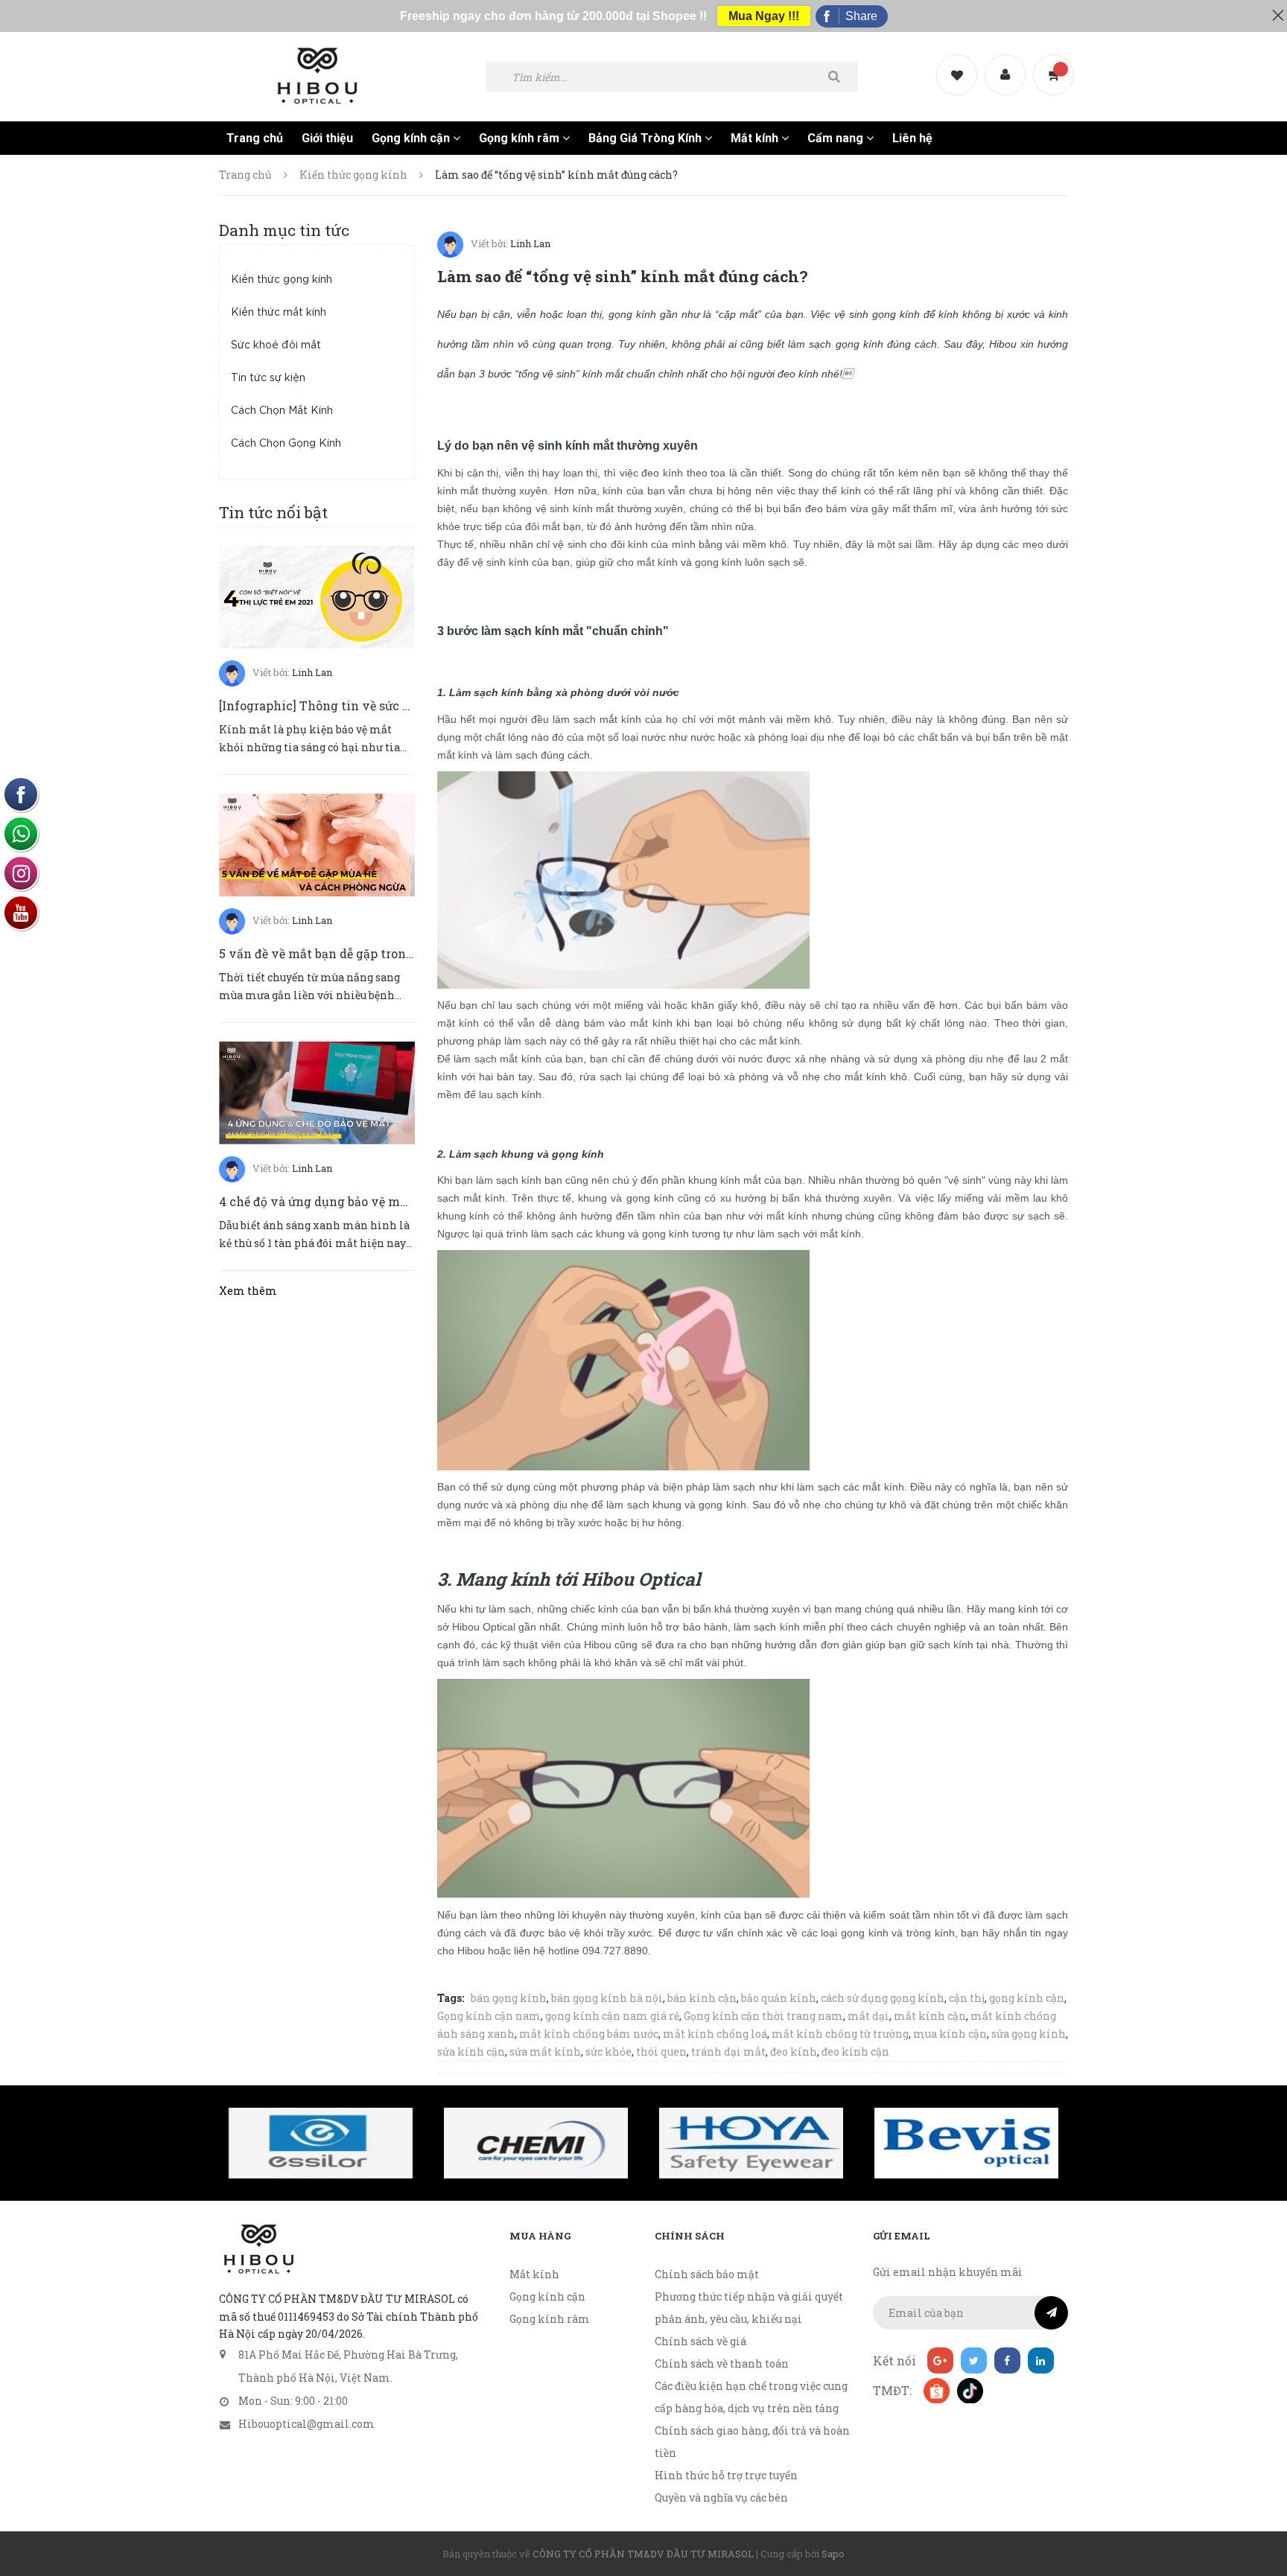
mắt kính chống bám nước (589, 2034)
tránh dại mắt (728, 2051)
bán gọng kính (509, 1998)
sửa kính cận (471, 2051)
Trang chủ (255, 138)
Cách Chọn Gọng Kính (286, 444)
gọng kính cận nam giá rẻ (612, 2016)
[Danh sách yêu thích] (959, 62)
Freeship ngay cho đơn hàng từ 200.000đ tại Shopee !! (553, 16)
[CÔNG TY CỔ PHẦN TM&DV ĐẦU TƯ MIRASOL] (258, 2249)
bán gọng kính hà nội (607, 1998)
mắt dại (868, 2016)
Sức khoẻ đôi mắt (276, 345)
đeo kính (794, 2051)
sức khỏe (608, 2051)
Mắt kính (756, 138)
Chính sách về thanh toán (722, 2363)
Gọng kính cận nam (489, 2016)
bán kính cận (702, 1998)
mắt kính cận (930, 2016)
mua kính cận (950, 2034)
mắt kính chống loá (715, 2034)
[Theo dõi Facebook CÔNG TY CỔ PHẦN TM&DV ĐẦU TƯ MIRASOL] (1007, 2360)
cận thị (967, 1998)
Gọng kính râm (521, 138)
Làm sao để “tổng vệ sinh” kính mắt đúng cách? (622, 276)
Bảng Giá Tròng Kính (646, 138)
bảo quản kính (779, 1998)
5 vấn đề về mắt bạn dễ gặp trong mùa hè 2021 (354, 953)
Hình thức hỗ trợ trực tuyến (726, 2475)
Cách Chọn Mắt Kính (282, 411)
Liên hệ (912, 138)
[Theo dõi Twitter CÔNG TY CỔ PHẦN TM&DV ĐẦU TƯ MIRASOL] (974, 2360)
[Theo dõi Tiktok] (969, 2390)
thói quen (661, 2051)
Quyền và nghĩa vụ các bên (721, 2497)
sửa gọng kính (1029, 2034)
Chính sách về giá (700, 2341)
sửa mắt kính (545, 2051)
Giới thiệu (327, 138)
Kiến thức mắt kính (279, 313)
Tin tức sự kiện (268, 378)
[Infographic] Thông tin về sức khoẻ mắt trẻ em (359, 705)
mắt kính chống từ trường (840, 2034)
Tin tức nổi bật (273, 512)
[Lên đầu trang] (1257, 2483)
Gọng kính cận (412, 138)
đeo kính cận (855, 2051)
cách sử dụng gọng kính (883, 1998)
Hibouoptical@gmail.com (306, 2424)
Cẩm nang (837, 138)
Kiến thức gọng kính (282, 280)
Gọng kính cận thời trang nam (763, 2016)
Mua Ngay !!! (764, 16)
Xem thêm (248, 1291)
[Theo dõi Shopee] (936, 2390)
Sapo (833, 2554)
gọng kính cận (1027, 1998)
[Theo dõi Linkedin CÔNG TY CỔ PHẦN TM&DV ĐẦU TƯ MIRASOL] (1041, 2360)
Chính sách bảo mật (707, 2274)
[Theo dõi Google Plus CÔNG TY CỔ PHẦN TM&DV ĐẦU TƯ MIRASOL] (940, 2360)
